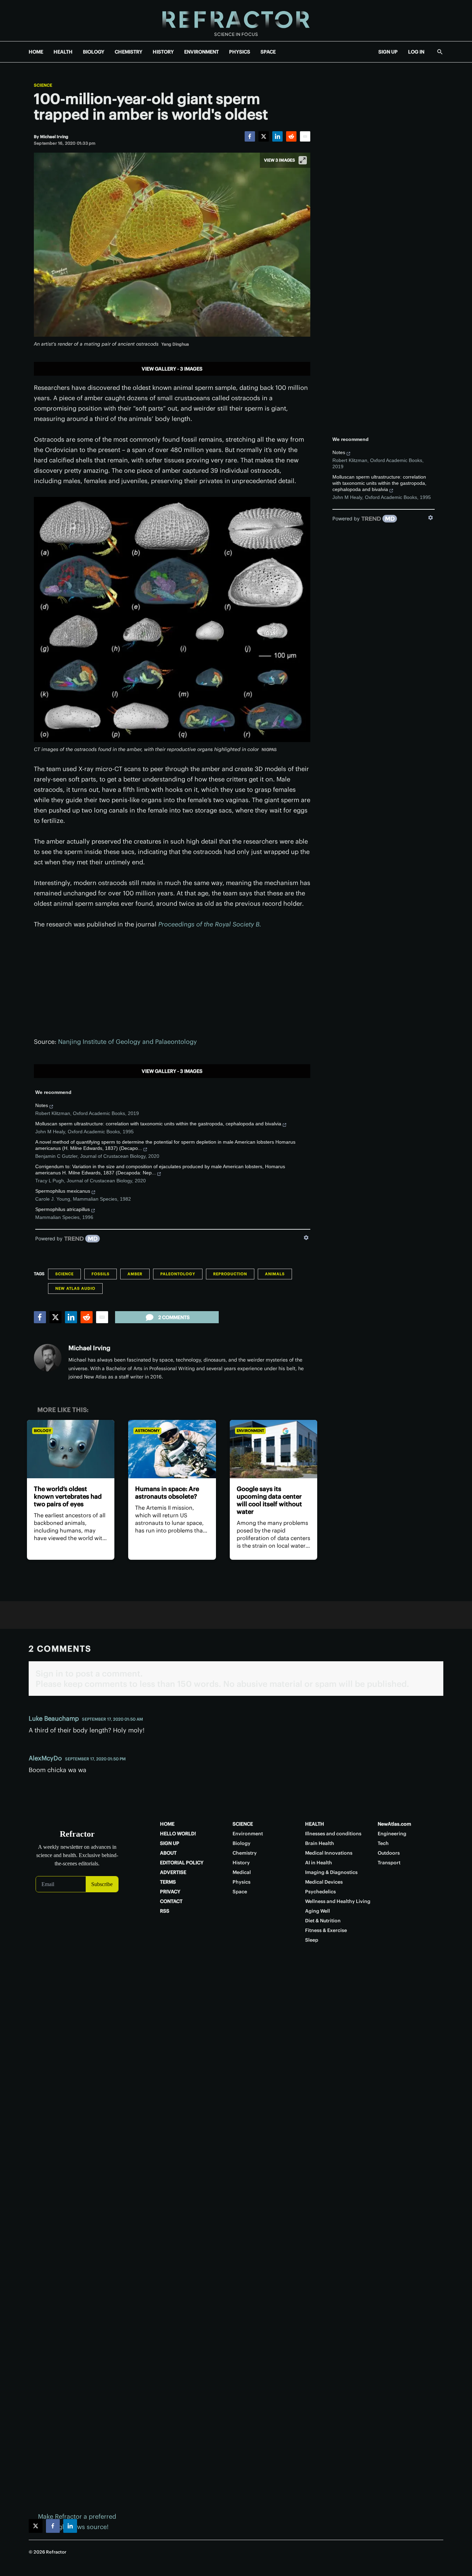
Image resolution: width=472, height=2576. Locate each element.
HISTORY (163, 52)
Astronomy (147, 1431)
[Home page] (236, 21)
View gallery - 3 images (172, 369)
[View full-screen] (303, 160)
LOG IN (416, 52)
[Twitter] (264, 136)
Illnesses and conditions (333, 1834)
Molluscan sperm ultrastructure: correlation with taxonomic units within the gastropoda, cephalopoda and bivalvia (158, 1124)
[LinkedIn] (277, 136)
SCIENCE (243, 1824)
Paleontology (178, 1274)
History (241, 1863)
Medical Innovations (329, 1853)
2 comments (174, 1317)
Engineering (392, 1834)
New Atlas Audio (75, 1288)
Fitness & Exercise (326, 1930)
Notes (42, 1105)
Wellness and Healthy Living (338, 1901)
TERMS (168, 1882)
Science (43, 85)
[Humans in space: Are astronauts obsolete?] (172, 1449)
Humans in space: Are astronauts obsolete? (167, 1493)
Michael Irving (89, 1348)
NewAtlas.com (394, 1824)
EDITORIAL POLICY (182, 1863)
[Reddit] (291, 136)
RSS (165, 1911)
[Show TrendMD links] (306, 1238)
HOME (36, 52)
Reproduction (230, 1274)
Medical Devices (324, 1882)
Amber (135, 1274)
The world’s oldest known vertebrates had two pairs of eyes (68, 1496)
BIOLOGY (94, 52)
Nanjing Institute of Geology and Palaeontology (128, 1042)
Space (240, 1892)
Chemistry (245, 1853)
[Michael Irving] (48, 1358)
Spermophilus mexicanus (63, 1191)
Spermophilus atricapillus (63, 1209)
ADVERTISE (173, 1872)
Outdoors (389, 1853)
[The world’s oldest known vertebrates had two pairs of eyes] (71, 1449)
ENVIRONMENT (201, 52)
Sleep (312, 1940)
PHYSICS (240, 52)
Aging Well (318, 1911)
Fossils (101, 1274)
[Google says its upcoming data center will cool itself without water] (273, 1449)
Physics (242, 1882)
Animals (275, 1274)
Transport (389, 1863)
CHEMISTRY (129, 52)
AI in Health (319, 1863)
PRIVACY (170, 1892)
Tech (383, 1843)
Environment (250, 1431)
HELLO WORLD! (178, 1834)
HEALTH (63, 52)
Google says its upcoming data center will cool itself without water (269, 1500)
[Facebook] (250, 136)
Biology (43, 1431)
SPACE (268, 52)
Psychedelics (320, 1892)
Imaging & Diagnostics (331, 1872)
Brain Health (320, 1843)
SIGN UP (388, 52)
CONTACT (171, 1901)
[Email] (305, 136)
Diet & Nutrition (323, 1921)
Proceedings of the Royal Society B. (210, 924)
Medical (242, 1872)
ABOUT (168, 1853)
